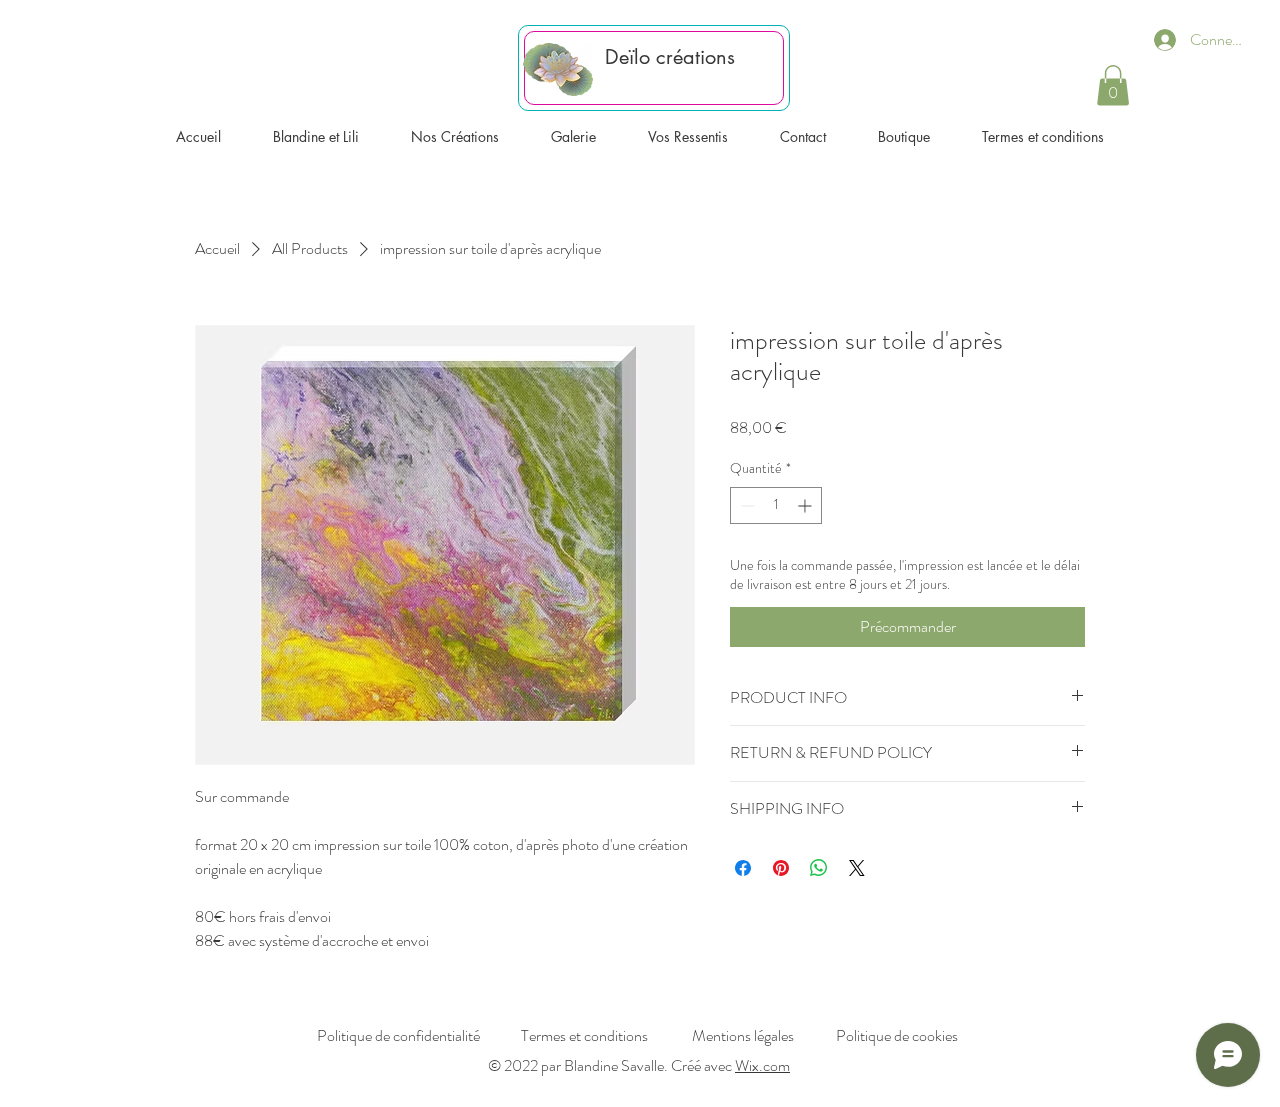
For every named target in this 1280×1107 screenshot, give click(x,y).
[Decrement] (745, 505)
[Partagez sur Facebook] (743, 868)
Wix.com (762, 1065)
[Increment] (806, 505)
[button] (1113, 85)
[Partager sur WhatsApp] (819, 868)
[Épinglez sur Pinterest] (781, 868)
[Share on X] (857, 868)
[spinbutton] (776, 505)
